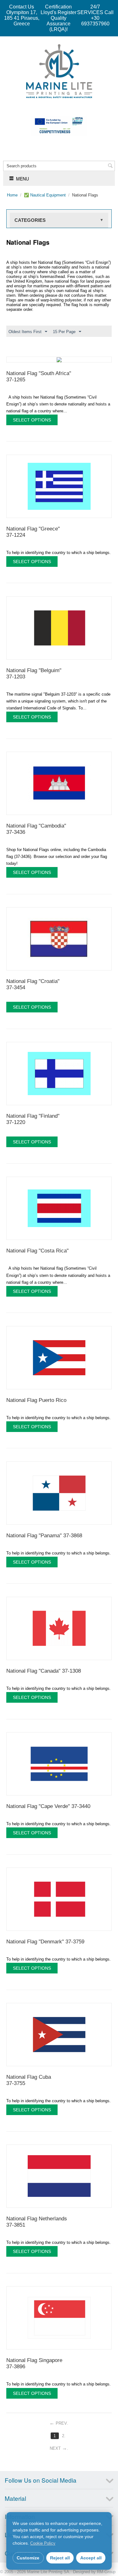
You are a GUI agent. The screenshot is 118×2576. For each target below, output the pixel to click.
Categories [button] (59, 220)
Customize (28, 2558)
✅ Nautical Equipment (45, 195)
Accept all (91, 2558)
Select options (32, 420)
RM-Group (106, 2572)
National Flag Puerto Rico (36, 1400)
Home (12, 195)
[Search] (110, 166)
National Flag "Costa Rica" (37, 1251)
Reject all (60, 2558)
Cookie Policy (43, 2543)
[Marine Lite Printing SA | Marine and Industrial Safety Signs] (59, 71)
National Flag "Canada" (44, 1671)
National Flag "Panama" (44, 1536)
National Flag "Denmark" (45, 1942)
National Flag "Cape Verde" (48, 1806)
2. (64, 2436)
